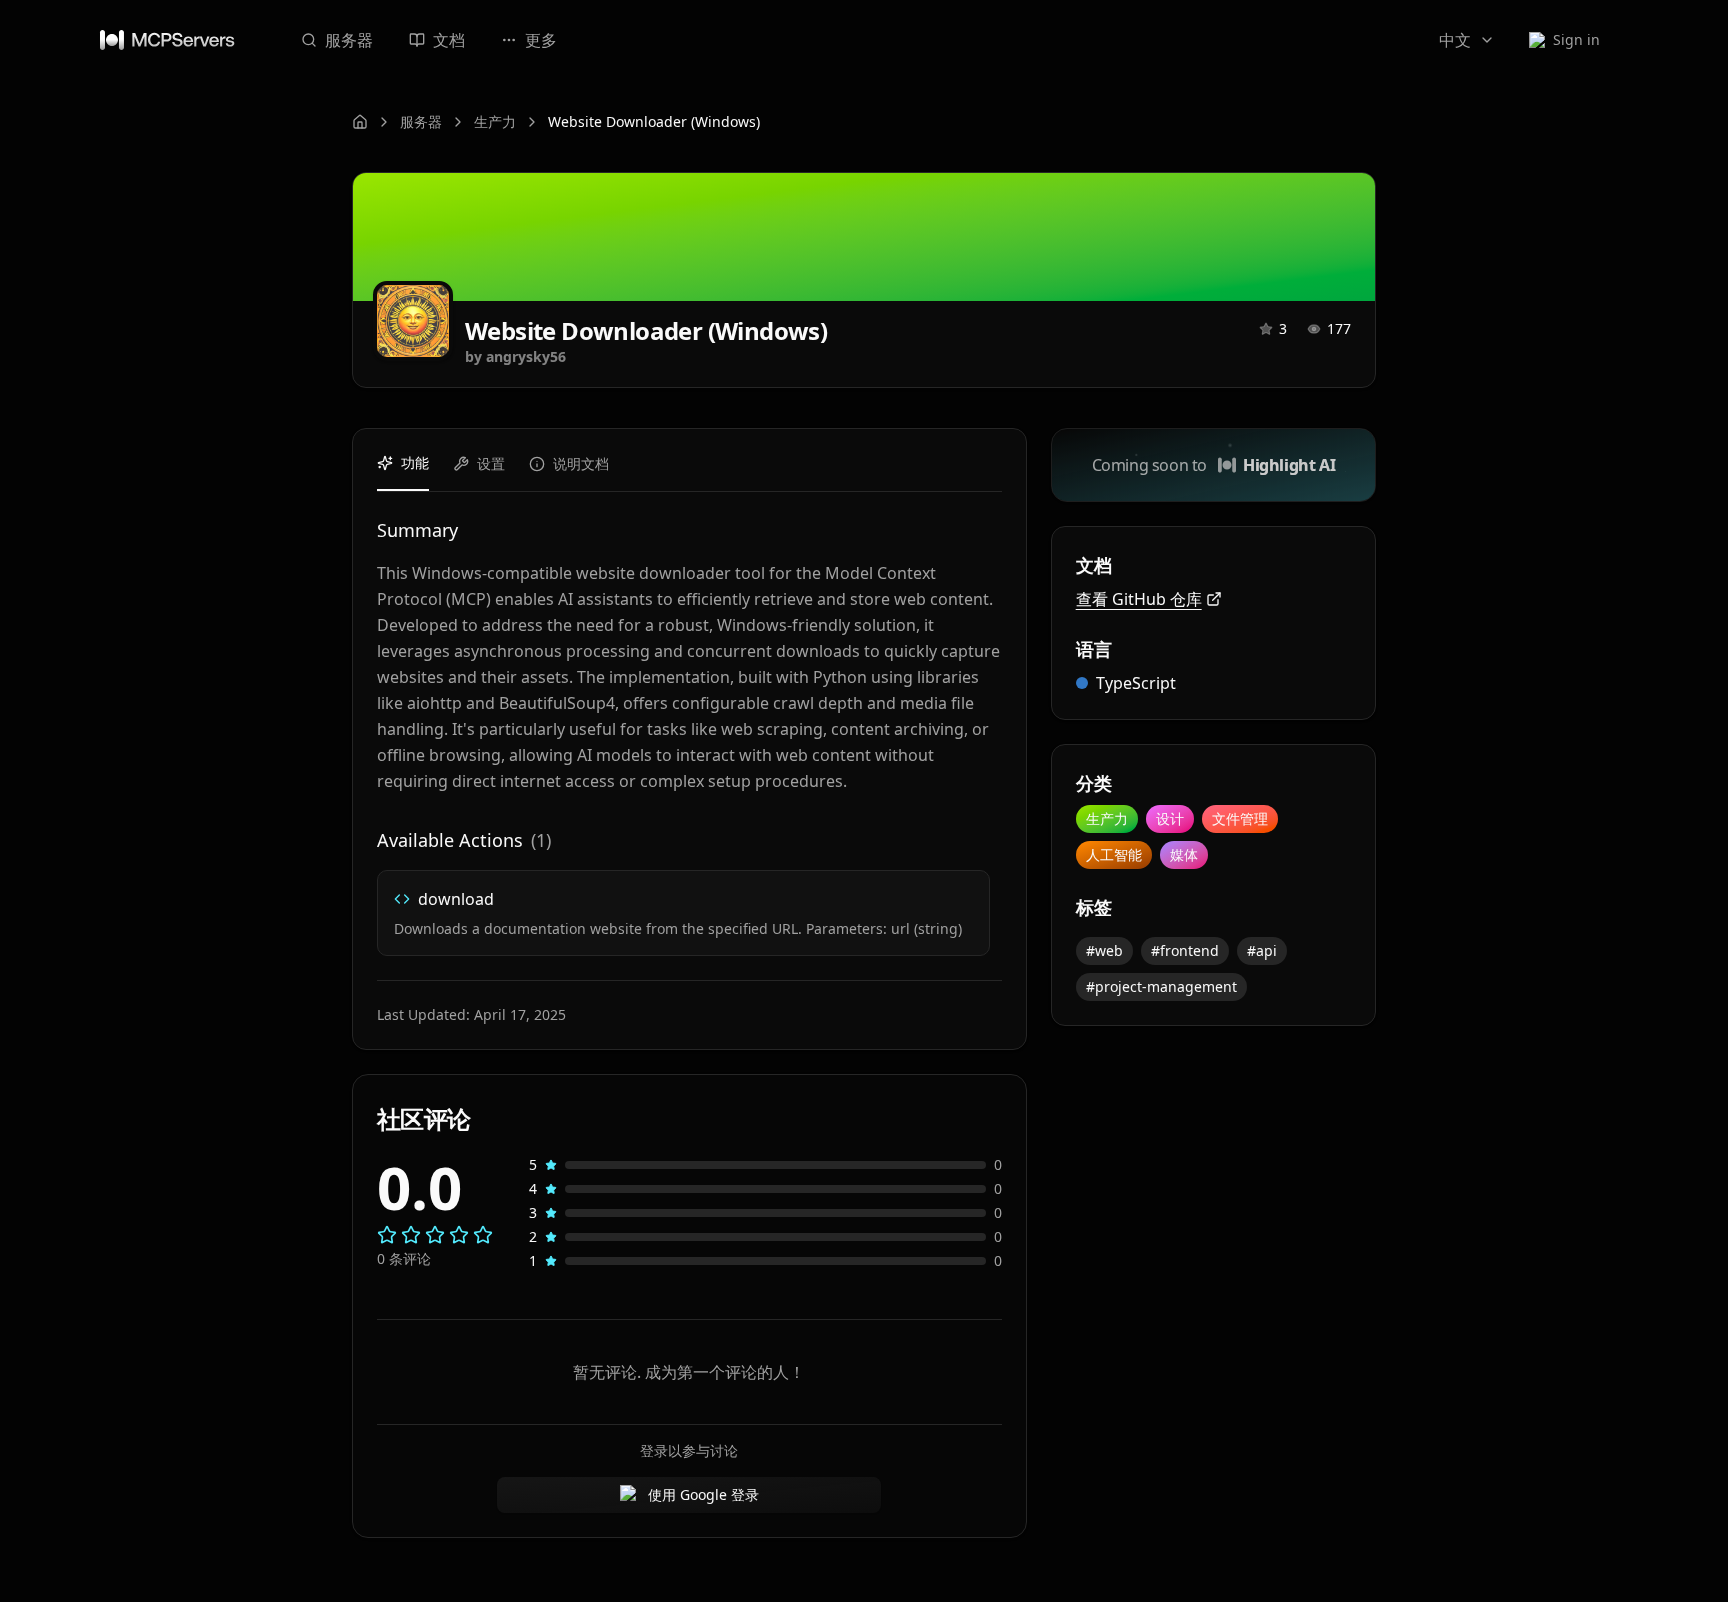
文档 (449, 40)
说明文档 (581, 463)
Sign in (1576, 39)
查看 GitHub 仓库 (1139, 599)
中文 (1455, 40)
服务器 (349, 40)
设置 (491, 463)
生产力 (495, 121)
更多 (541, 40)
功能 (415, 462)
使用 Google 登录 (703, 1494)
